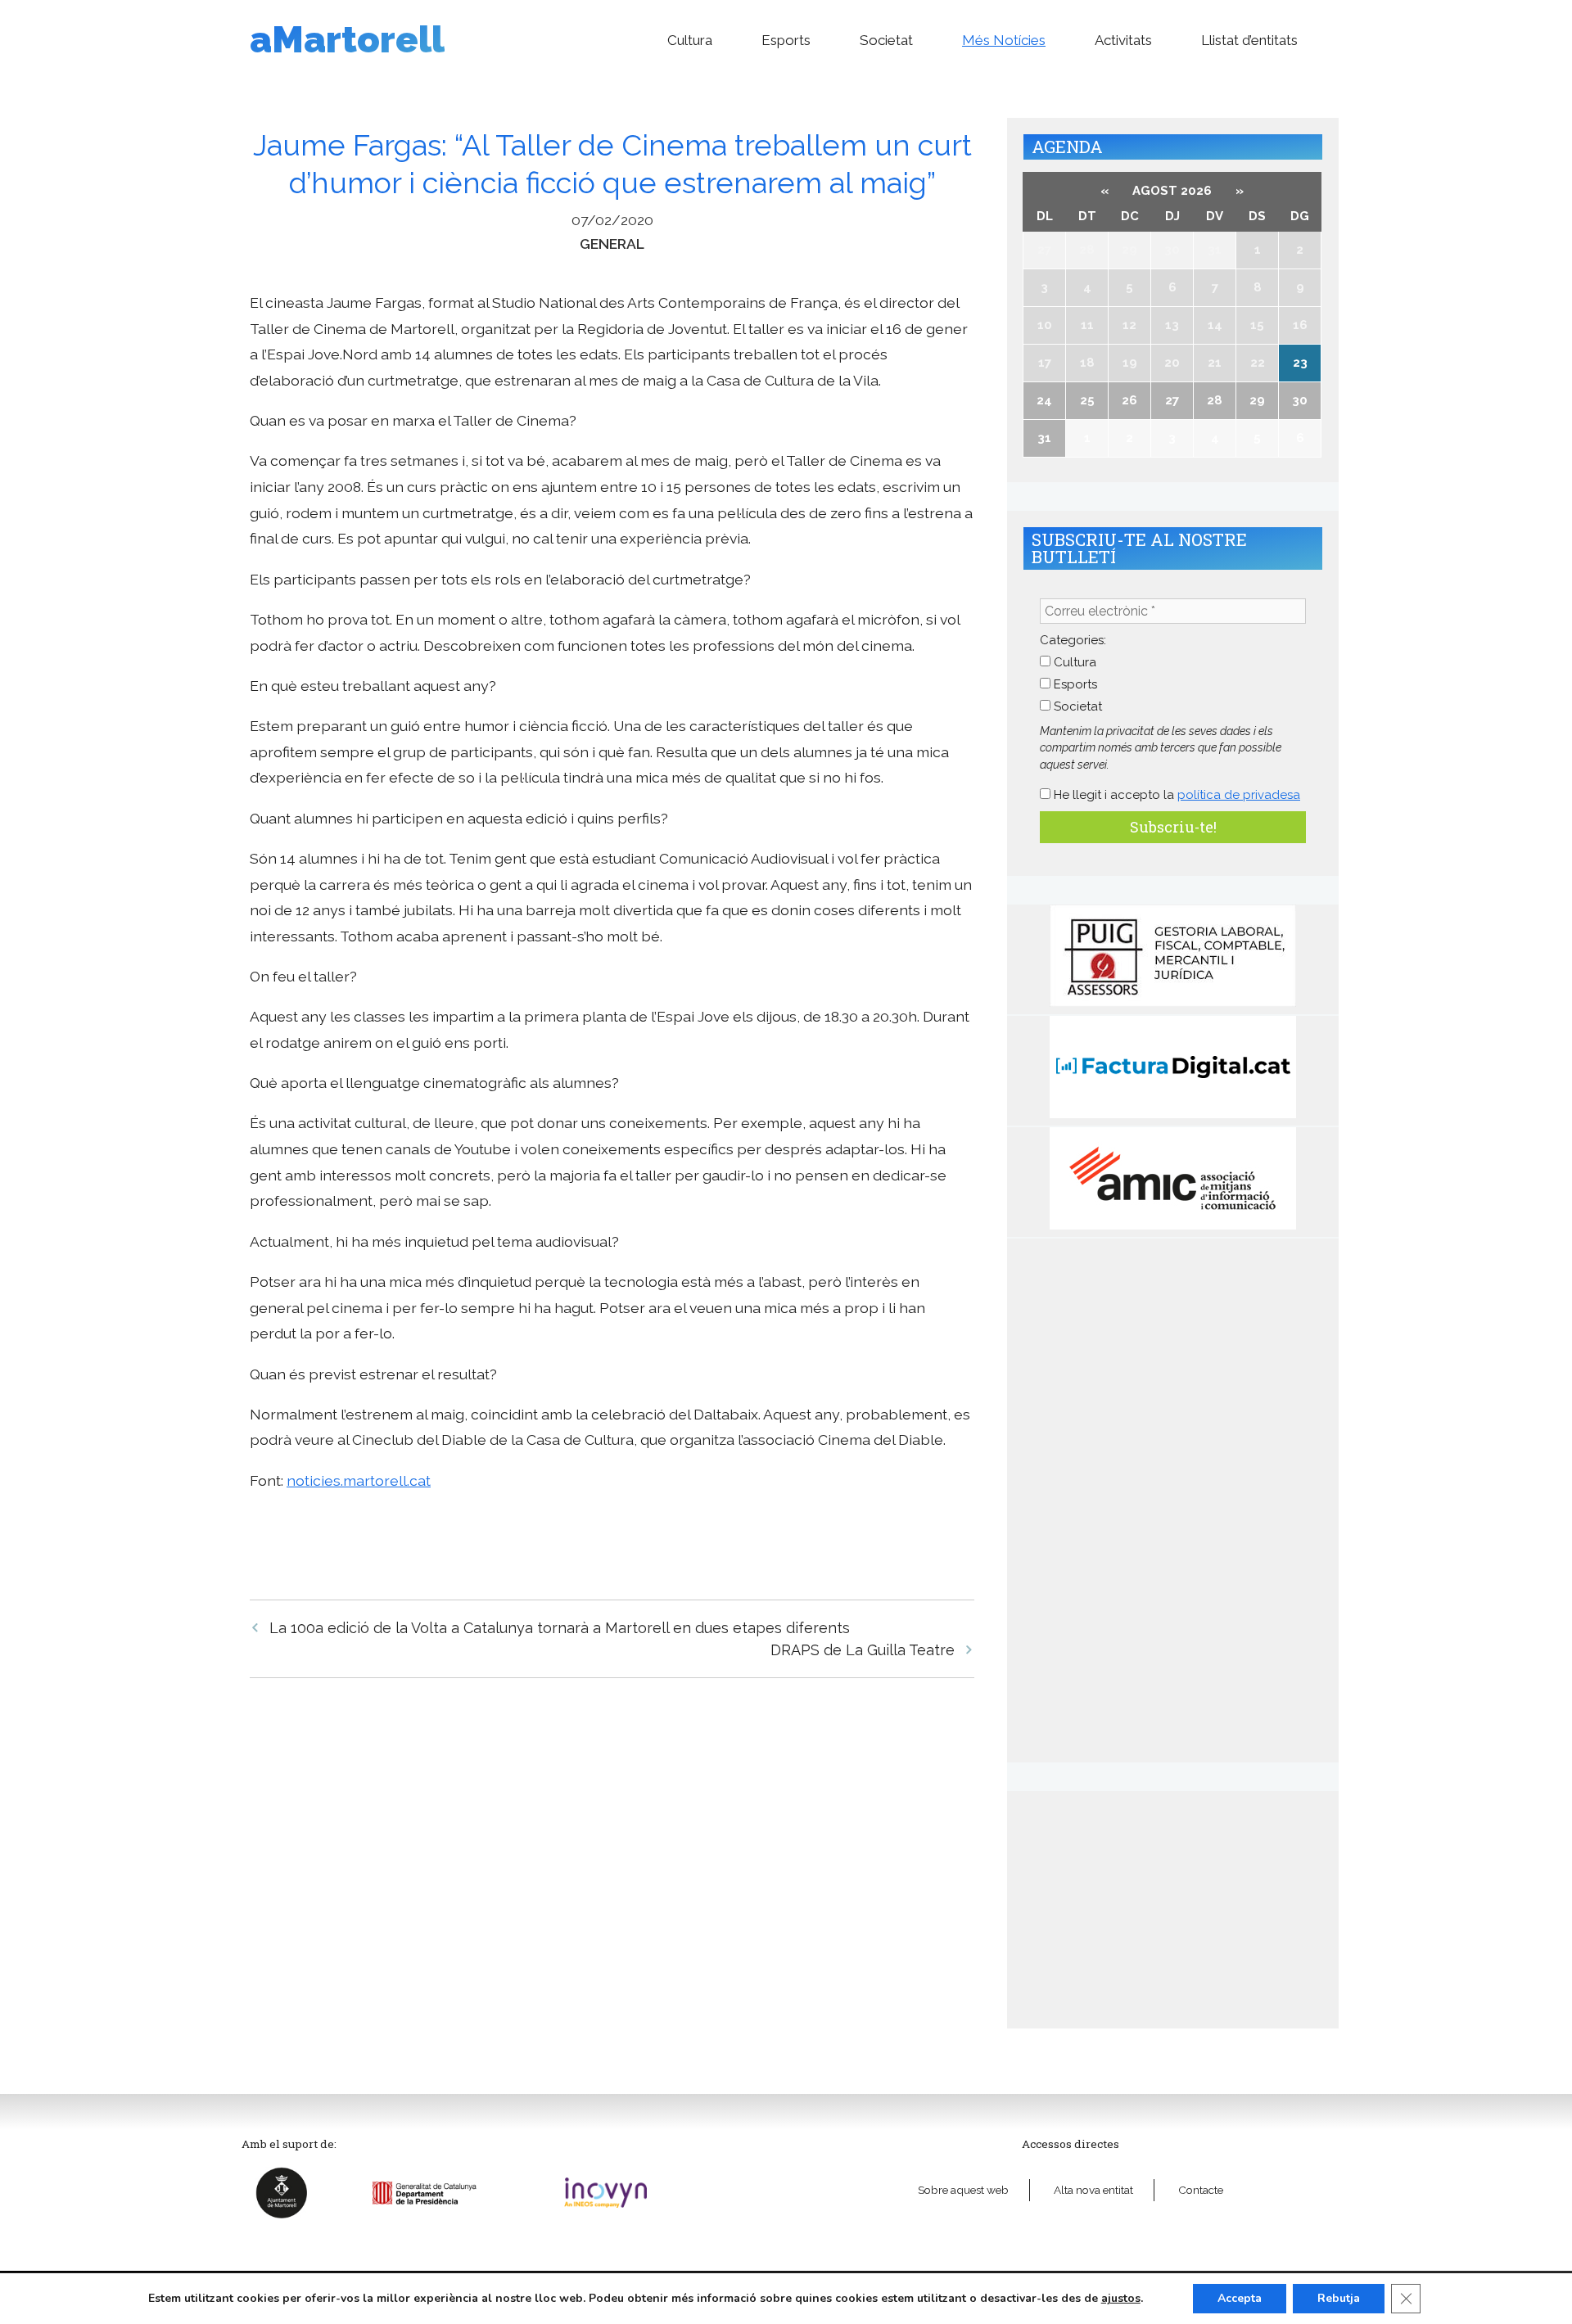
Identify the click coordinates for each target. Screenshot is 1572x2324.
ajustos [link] (1121, 2298)
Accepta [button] (1240, 2298)
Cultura (690, 40)
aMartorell (347, 40)
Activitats (1123, 40)
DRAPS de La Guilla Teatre (863, 1650)
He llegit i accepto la (1175, 795)
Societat (886, 40)
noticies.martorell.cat (359, 1480)
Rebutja (1339, 2298)
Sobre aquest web (963, 2190)
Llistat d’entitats (1249, 40)
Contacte (1201, 2190)
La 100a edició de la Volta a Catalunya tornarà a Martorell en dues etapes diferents (560, 1628)
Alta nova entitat (1093, 2190)
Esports (786, 40)
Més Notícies (1004, 40)
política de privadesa (1239, 795)
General (612, 244)
